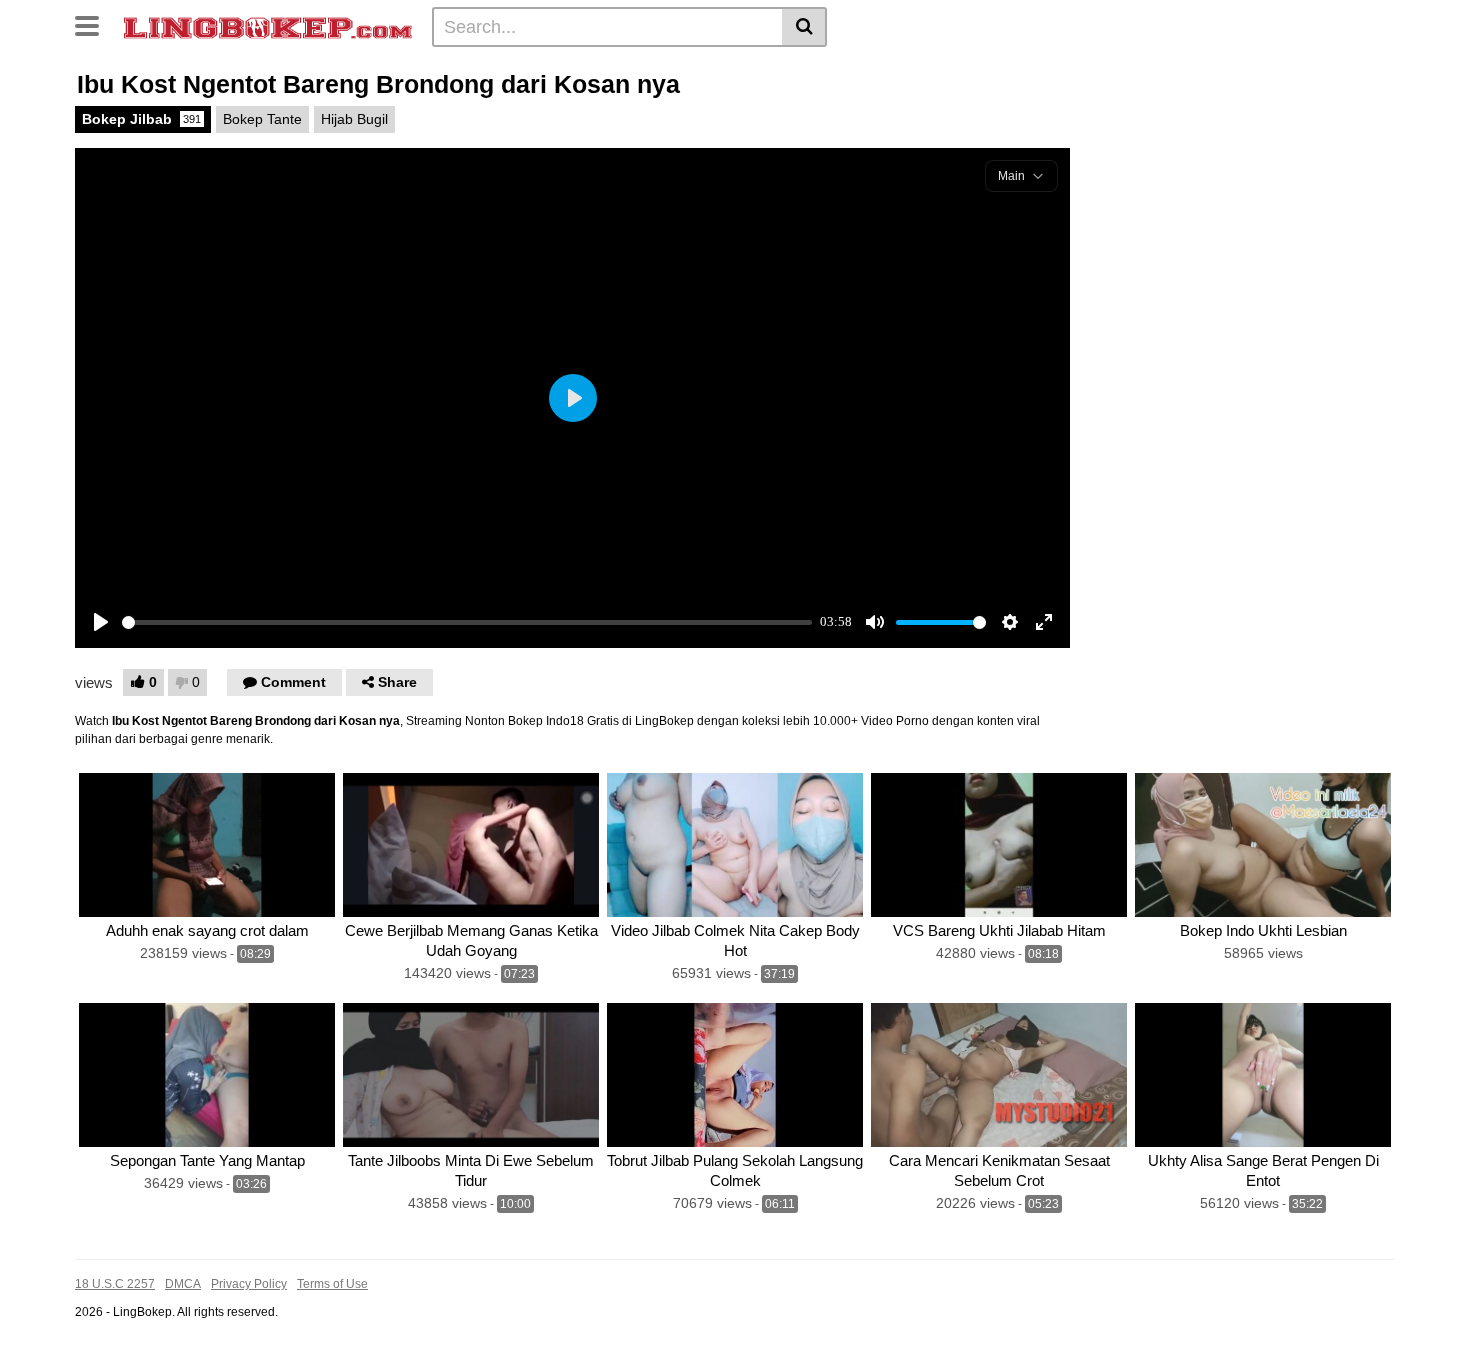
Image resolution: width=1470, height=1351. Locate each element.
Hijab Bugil (354, 119)
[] (804, 27)
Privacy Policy (249, 1284)
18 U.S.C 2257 (115, 1284)
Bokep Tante (262, 119)
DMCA (183, 1284)
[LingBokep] (268, 26)
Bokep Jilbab (141, 119)
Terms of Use (332, 1284)
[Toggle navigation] (94, 24)
